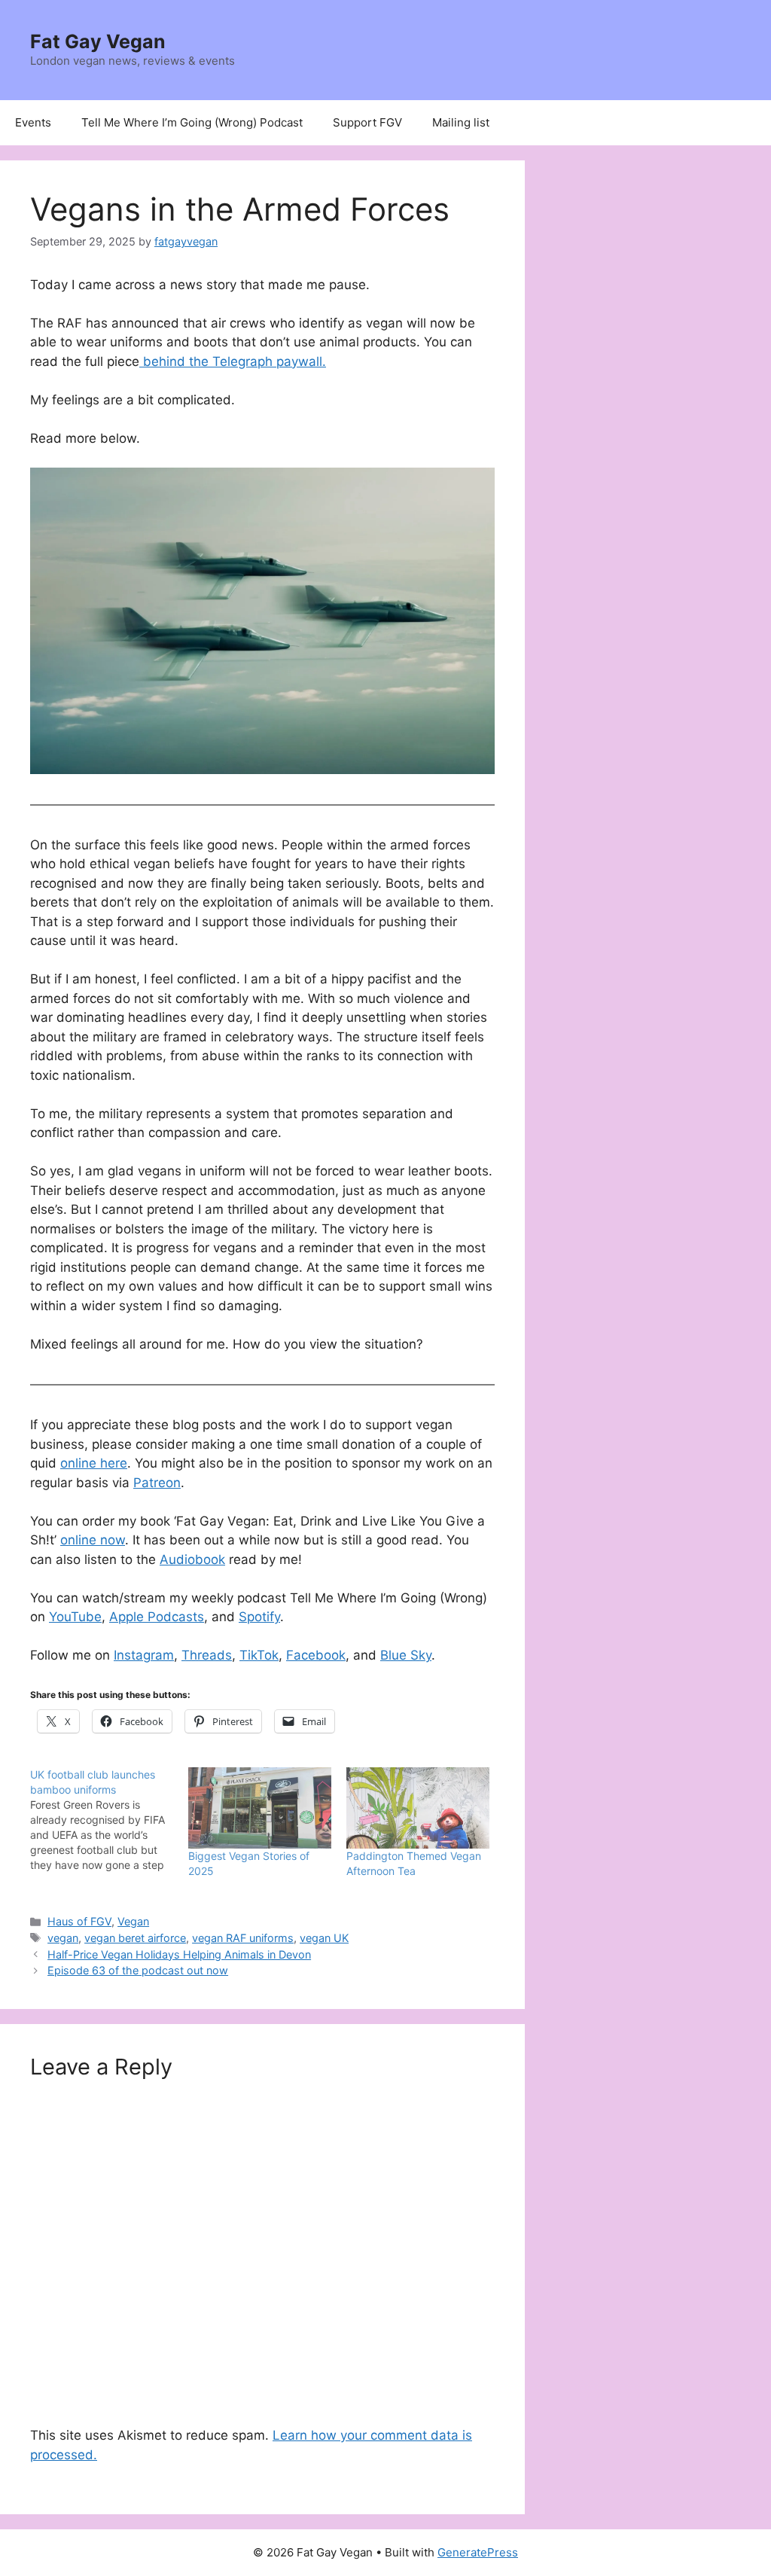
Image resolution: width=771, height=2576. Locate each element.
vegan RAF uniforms (243, 1938)
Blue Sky (406, 1655)
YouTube (75, 1617)
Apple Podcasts (157, 1617)
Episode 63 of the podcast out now (138, 1970)
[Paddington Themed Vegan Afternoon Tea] (418, 1808)
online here (94, 1463)
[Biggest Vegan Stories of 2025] (260, 1808)
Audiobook (192, 1559)
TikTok (259, 1655)
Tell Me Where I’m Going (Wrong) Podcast (192, 122)
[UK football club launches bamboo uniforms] (109, 1820)
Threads (207, 1655)
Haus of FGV (79, 1921)
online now (93, 1540)
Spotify (259, 1617)
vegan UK (324, 1938)
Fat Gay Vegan (98, 41)
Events (33, 122)
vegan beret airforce (135, 1938)
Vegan (133, 1921)
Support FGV (367, 122)
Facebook (316, 1655)
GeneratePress (478, 2552)
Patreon (157, 1483)
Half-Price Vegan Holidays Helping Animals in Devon (179, 1954)
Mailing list (461, 122)
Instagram (144, 1655)
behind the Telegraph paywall (233, 361)
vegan (63, 1938)
